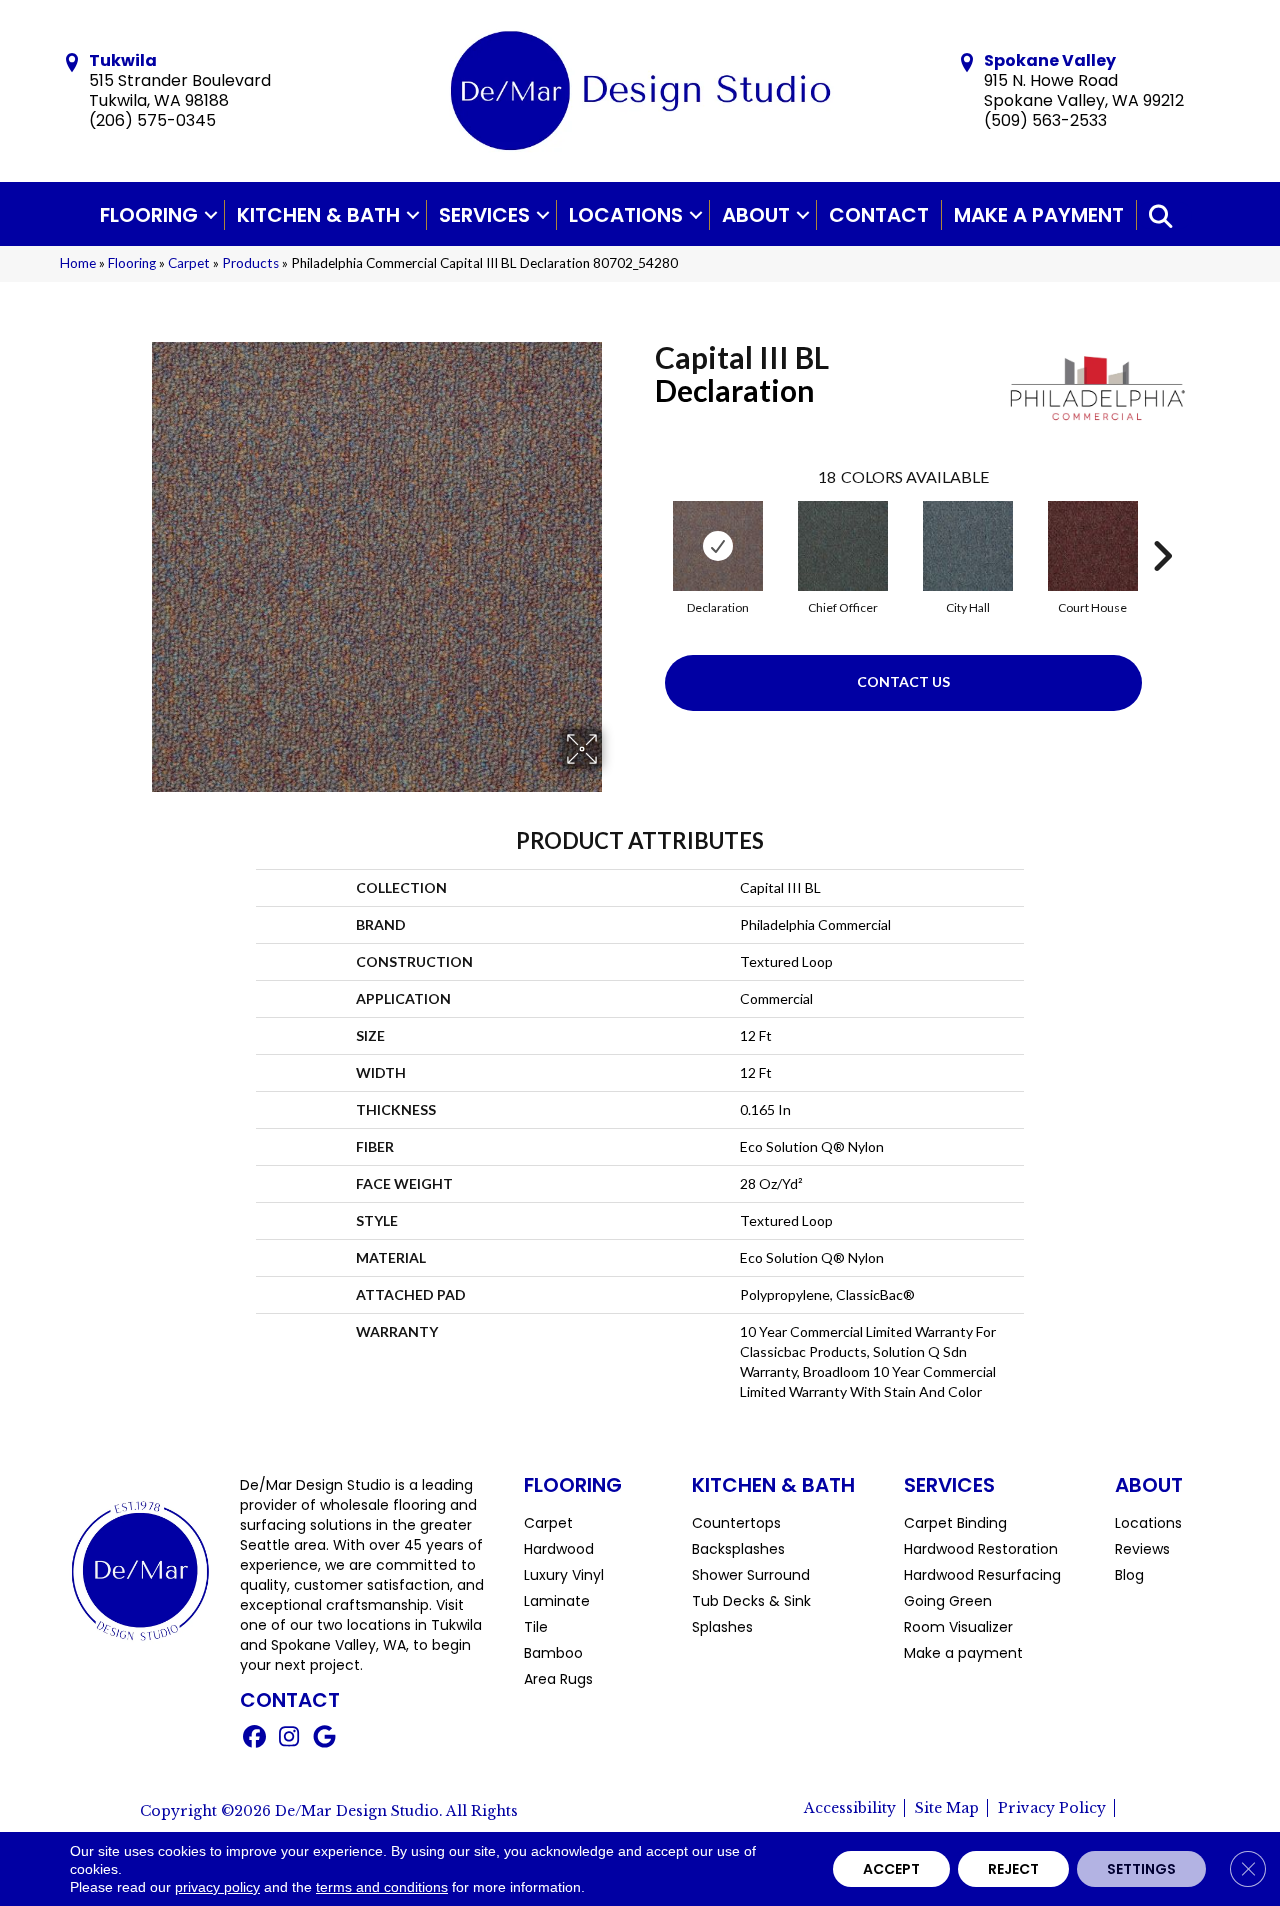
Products (250, 263)
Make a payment (1039, 215)
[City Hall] (968, 546)
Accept (891, 1869)
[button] (211, 215)
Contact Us (903, 681)
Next (1162, 526)
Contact (879, 215)
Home (78, 263)
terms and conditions (382, 1887)
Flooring (149, 215)
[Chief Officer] (843, 546)
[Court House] (1093, 546)
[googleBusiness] (324, 1739)
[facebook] (254, 1739)
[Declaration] (718, 546)
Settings (1141, 1869)
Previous (645, 526)
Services (484, 215)
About (756, 215)
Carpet (189, 263)
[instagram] (289, 1739)
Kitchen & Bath (318, 215)
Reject (1013, 1869)
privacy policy (217, 1887)
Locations (626, 215)
